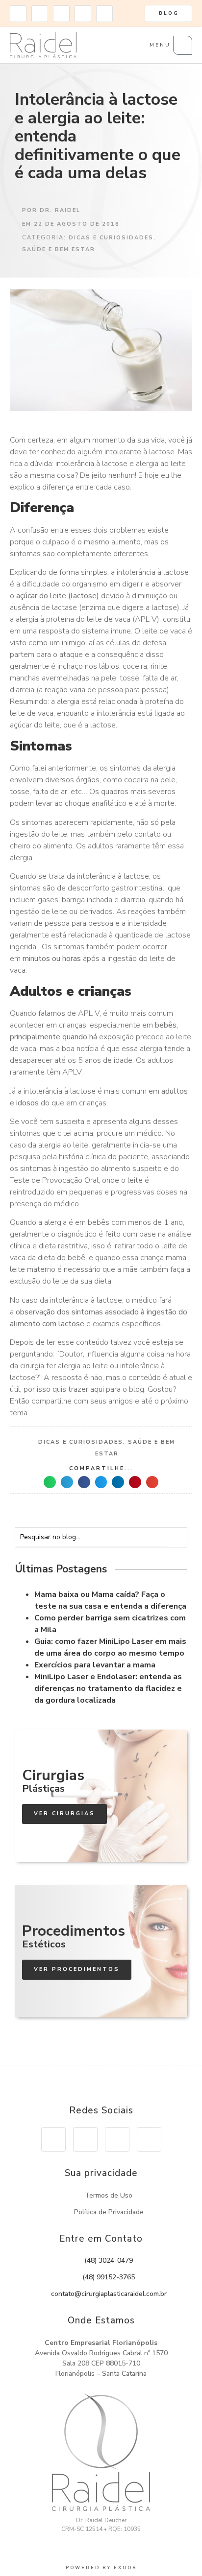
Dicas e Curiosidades (111, 238)
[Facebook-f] (40, 14)
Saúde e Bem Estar (59, 249)
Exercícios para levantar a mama (95, 1665)
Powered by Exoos (101, 2568)
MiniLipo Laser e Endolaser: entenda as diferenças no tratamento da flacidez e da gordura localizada (108, 1688)
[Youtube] (61, 14)
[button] (50, 1482)
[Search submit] (179, 1537)
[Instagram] (18, 14)
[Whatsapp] (104, 14)
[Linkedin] (83, 14)
